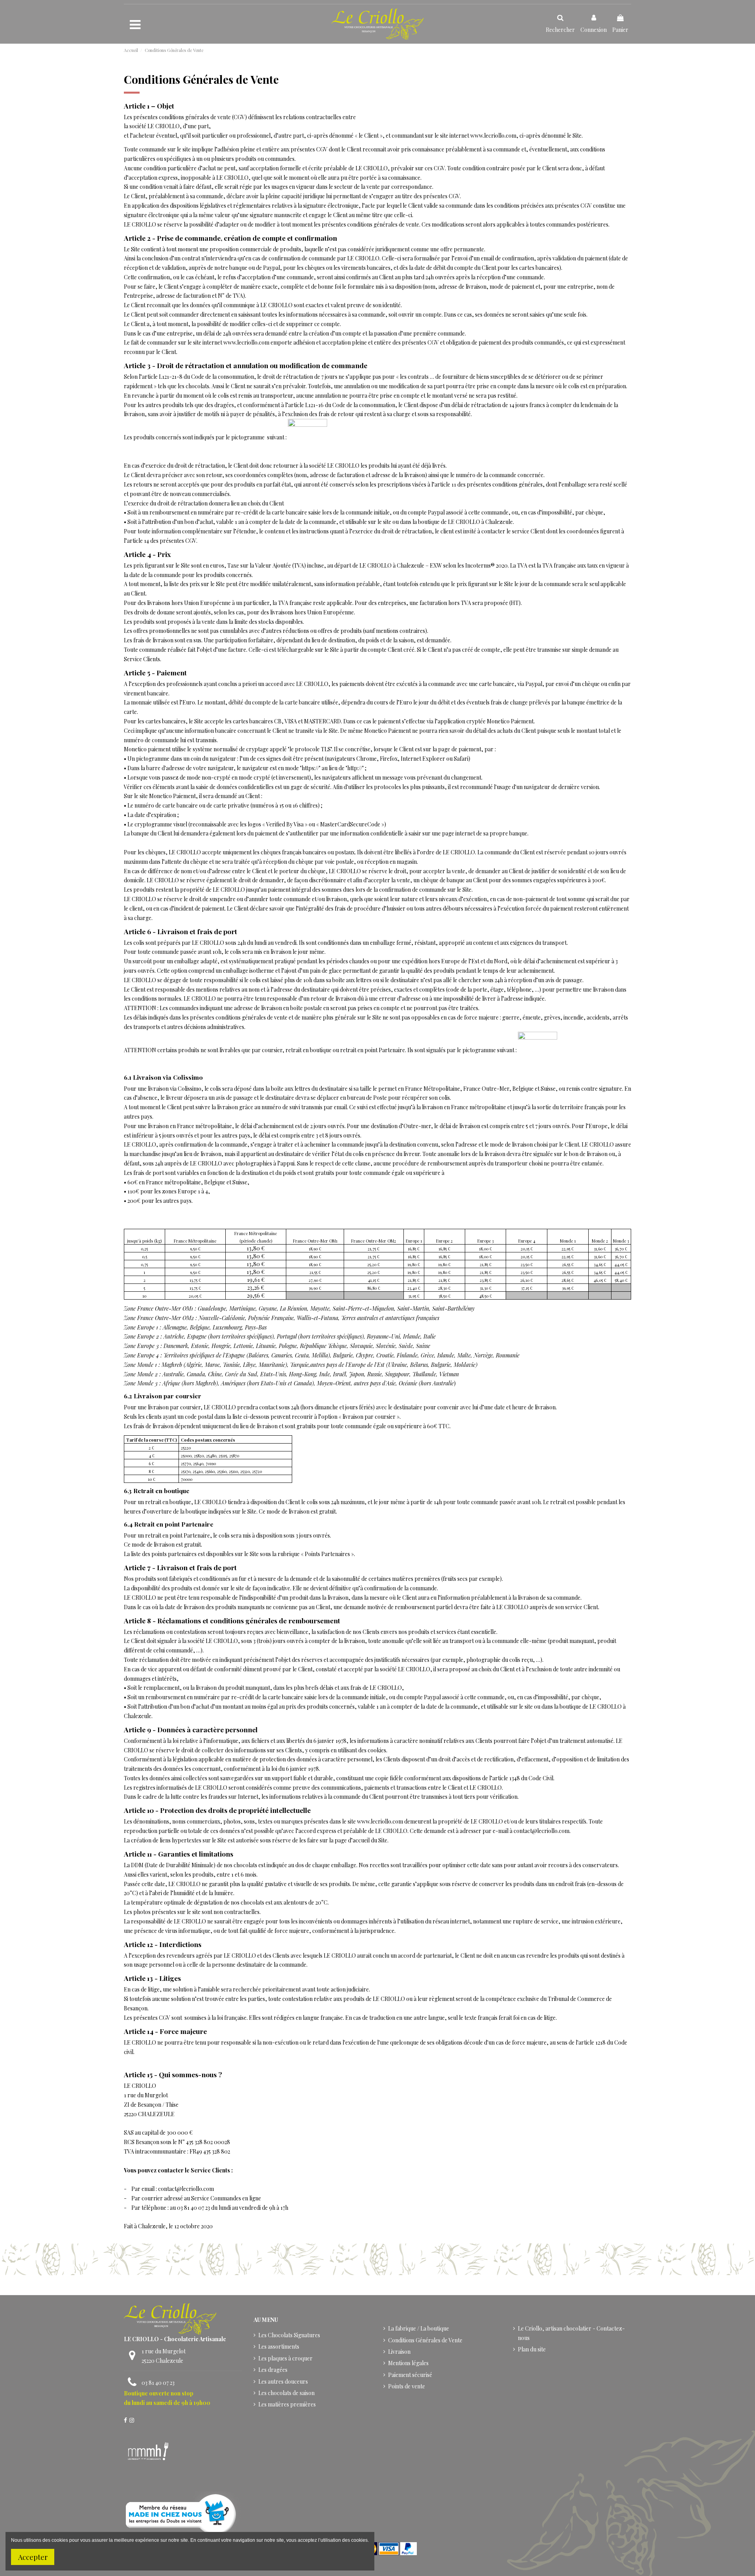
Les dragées (273, 2370)
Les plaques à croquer (285, 2358)
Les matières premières (287, 2404)
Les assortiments (279, 2346)
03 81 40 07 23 (158, 2383)
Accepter (33, 2557)
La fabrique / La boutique (419, 2328)
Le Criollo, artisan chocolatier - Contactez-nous (571, 2333)
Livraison (399, 2352)
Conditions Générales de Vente (425, 2340)
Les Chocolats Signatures (289, 2335)
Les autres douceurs (283, 2381)
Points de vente (407, 2386)
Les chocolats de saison (286, 2393)
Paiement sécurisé (410, 2375)
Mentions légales (408, 2363)
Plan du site (532, 2349)
